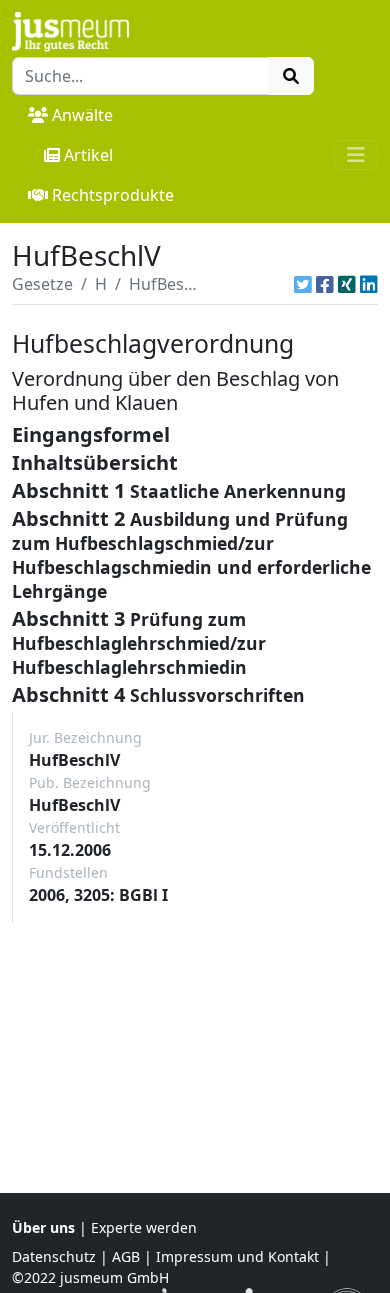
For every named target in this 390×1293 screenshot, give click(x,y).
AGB (126, 1256)
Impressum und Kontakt (237, 1256)
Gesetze (42, 284)
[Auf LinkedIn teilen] (369, 284)
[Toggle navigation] (356, 155)
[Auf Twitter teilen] (303, 284)
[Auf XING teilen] (347, 284)
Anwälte (82, 115)
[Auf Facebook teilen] (325, 284)
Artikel (88, 155)
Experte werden (144, 1227)
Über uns (43, 1227)
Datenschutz (54, 1256)
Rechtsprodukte (113, 195)
